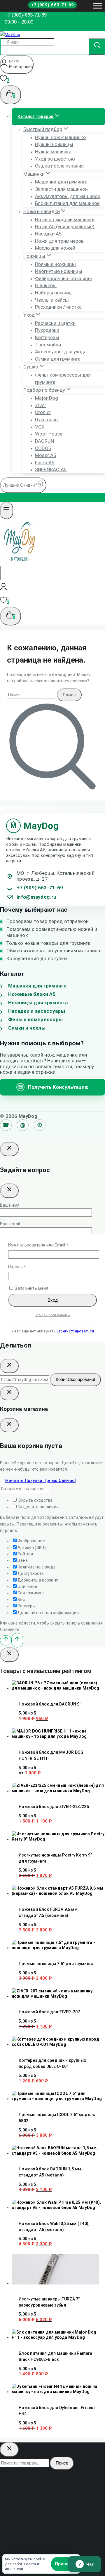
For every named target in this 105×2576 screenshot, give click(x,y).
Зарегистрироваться (75, 1331)
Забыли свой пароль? (52, 1315)
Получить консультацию (53, 1087)
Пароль (30, 1267)
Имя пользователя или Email (51, 1245)
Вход (53, 1300)
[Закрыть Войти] (9, 1393)
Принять (64, 2564)
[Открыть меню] (97, 6)
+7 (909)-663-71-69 (52, 5)
